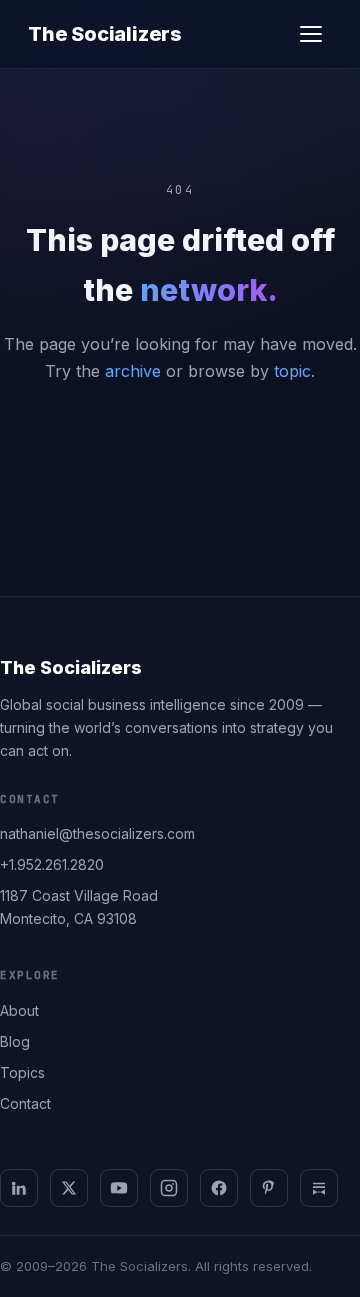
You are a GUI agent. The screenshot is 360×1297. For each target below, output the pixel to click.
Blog (15, 1041)
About (19, 1010)
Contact (25, 1103)
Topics (22, 1072)
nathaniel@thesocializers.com (97, 833)
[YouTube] (119, 1188)
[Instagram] (169, 1188)
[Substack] (319, 1188)
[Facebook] (219, 1188)
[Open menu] (311, 34)
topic (292, 371)
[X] (69, 1188)
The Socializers (105, 34)
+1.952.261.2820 (52, 864)
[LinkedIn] (19, 1188)
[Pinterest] (269, 1188)
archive (133, 371)
